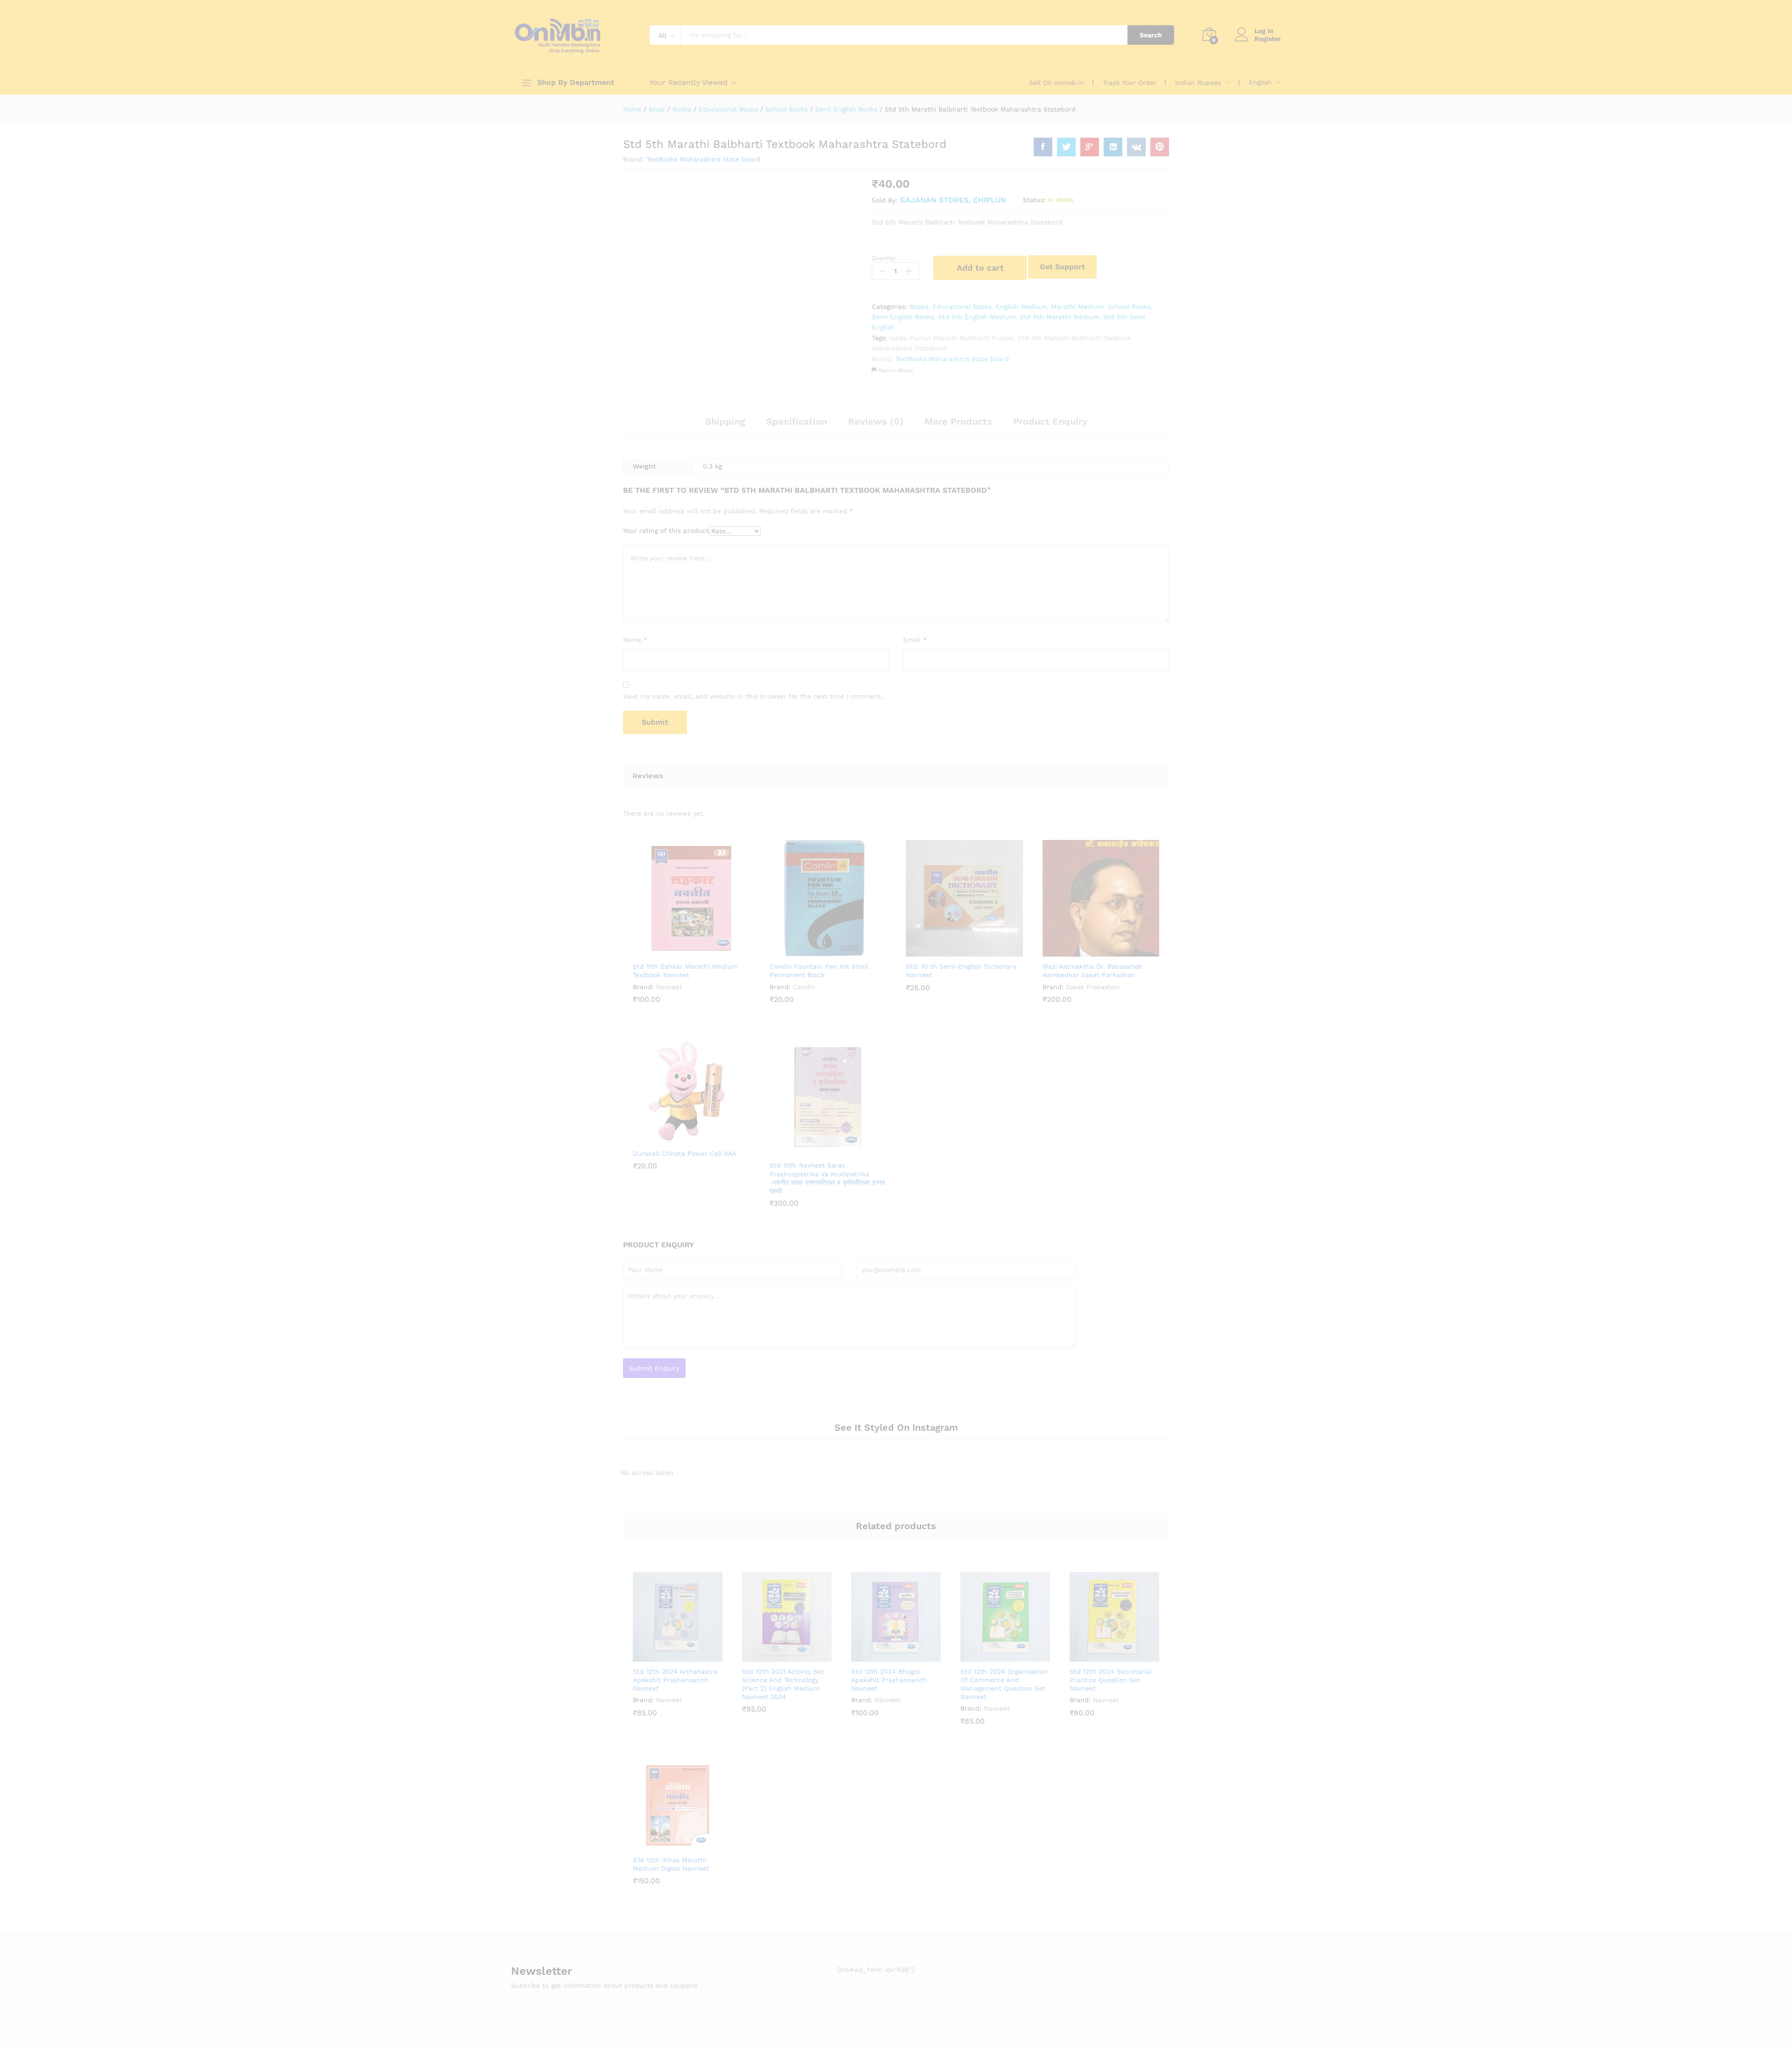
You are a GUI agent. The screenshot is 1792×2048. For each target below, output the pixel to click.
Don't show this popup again (818, 1080)
